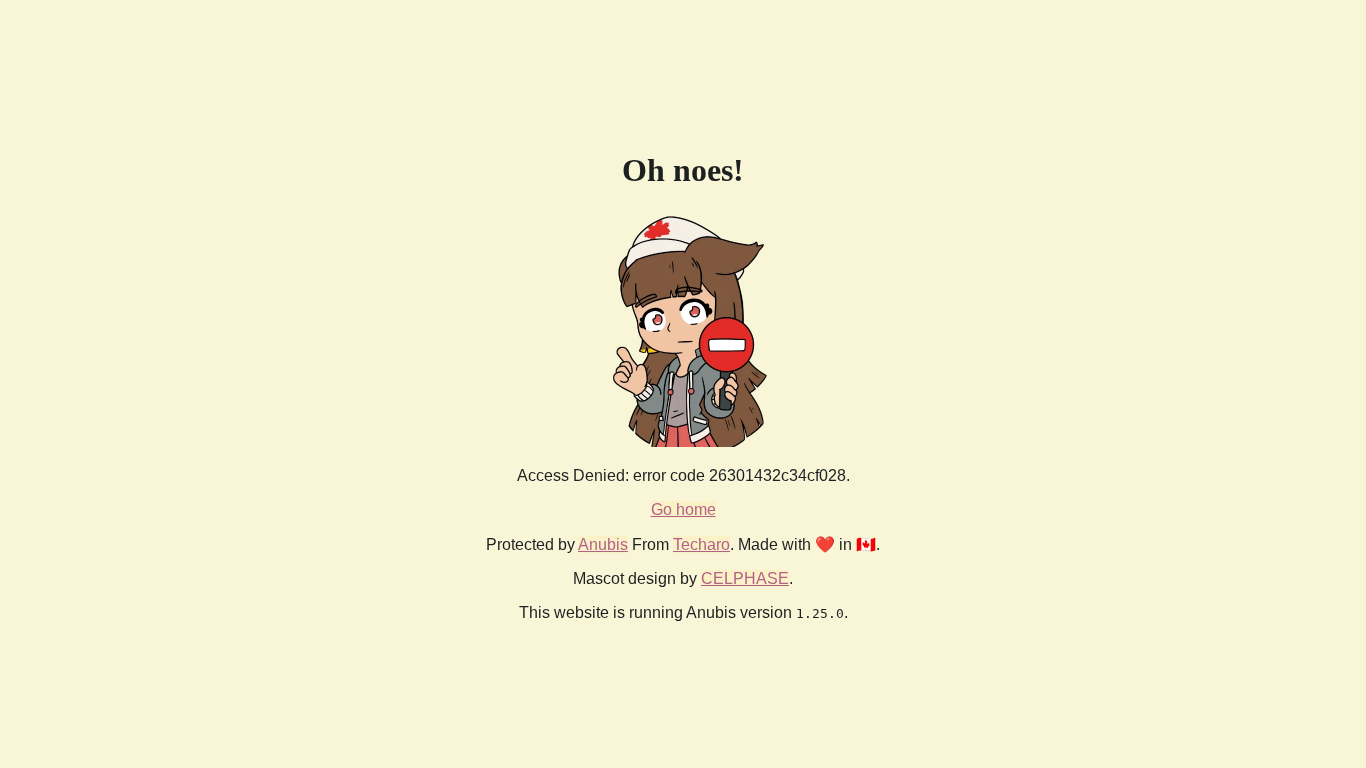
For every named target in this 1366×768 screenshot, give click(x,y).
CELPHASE (745, 578)
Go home (683, 509)
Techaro (701, 544)
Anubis (603, 544)
